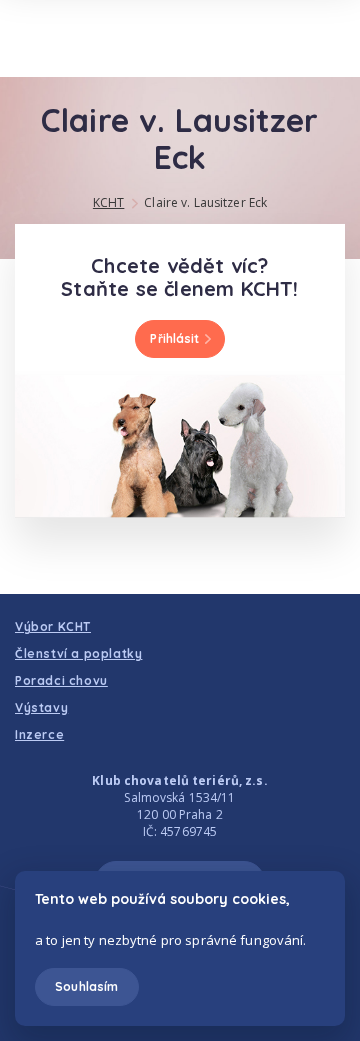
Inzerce (39, 734)
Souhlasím (86, 986)
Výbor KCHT (53, 626)
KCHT (108, 202)
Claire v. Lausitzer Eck (205, 202)
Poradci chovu (61, 680)
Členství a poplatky (78, 653)
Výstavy (41, 707)
